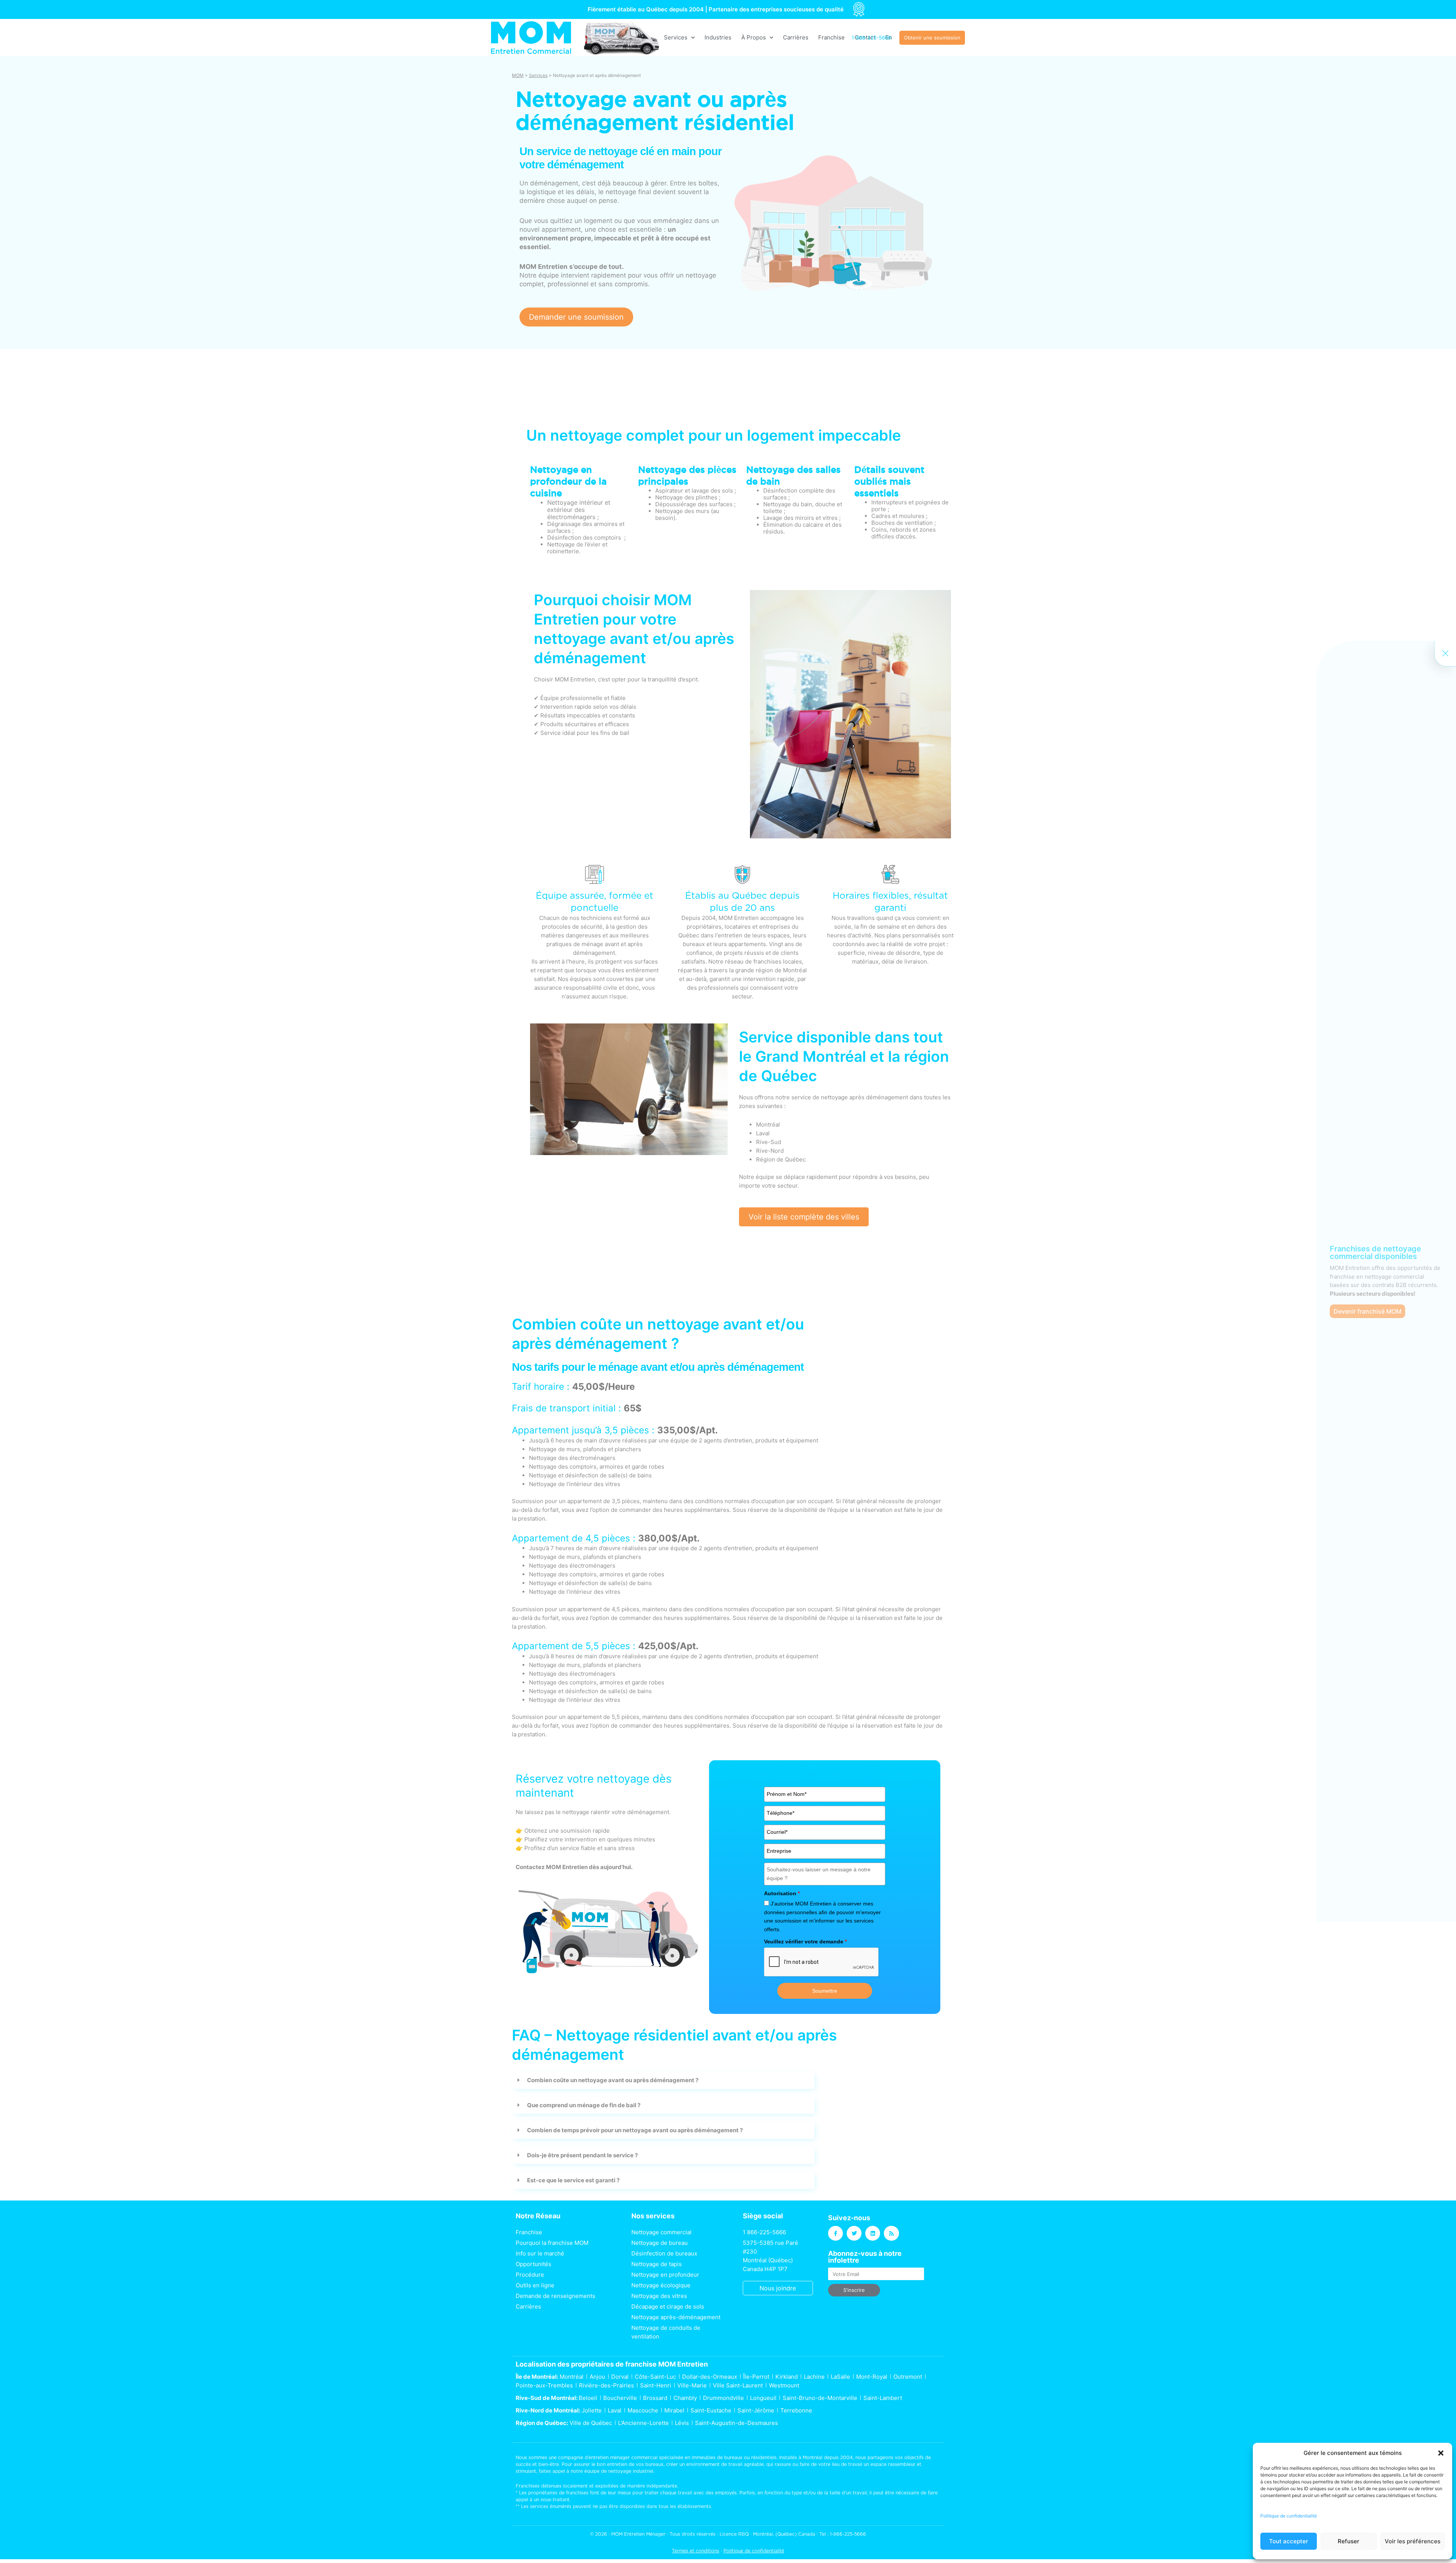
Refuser (1349, 2541)
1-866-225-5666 (848, 2534)
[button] (1441, 2453)
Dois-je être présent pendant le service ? (582, 2155)
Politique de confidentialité (1289, 2516)
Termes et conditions (696, 2551)
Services (676, 37)
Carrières (796, 37)
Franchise (832, 37)
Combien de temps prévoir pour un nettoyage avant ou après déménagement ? (635, 2130)
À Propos (754, 37)
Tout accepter (1289, 2541)
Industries (718, 37)
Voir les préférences (1413, 2541)
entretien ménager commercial (623, 2457)
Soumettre (825, 1991)
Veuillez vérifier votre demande (805, 1941)
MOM (518, 75)
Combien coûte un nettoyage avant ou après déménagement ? (613, 2080)
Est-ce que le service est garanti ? (573, 2180)
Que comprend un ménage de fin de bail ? (584, 2105)
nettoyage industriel (631, 2471)
